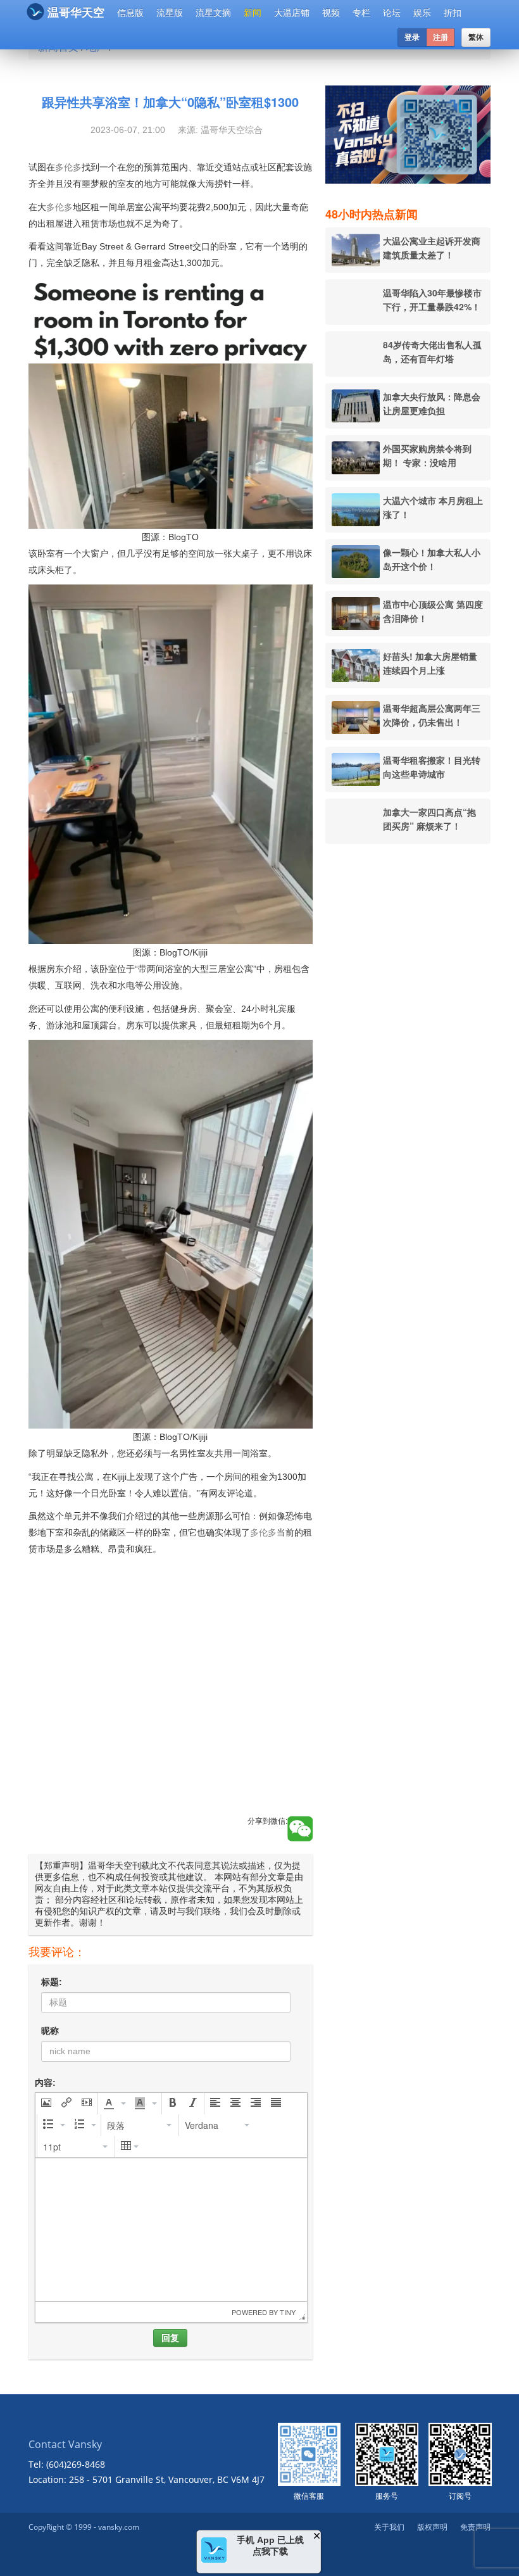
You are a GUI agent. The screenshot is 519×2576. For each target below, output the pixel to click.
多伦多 (68, 167)
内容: (45, 2083)
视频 (331, 13)
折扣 (453, 13)
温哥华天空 (76, 13)
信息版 (130, 13)
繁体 (476, 37)
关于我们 (389, 2527)
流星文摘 (213, 13)
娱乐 (422, 13)
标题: (52, 1982)
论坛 (392, 13)
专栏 (361, 13)
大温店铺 (292, 13)
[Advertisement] (171, 1700)
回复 (170, 2338)
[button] (46, 2104)
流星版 (170, 13)
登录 (412, 37)
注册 (441, 37)
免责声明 (475, 2527)
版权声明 (432, 2527)
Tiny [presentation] (288, 2312)
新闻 (253, 13)
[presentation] (46, 2104)
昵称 (50, 2031)
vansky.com (119, 2527)
